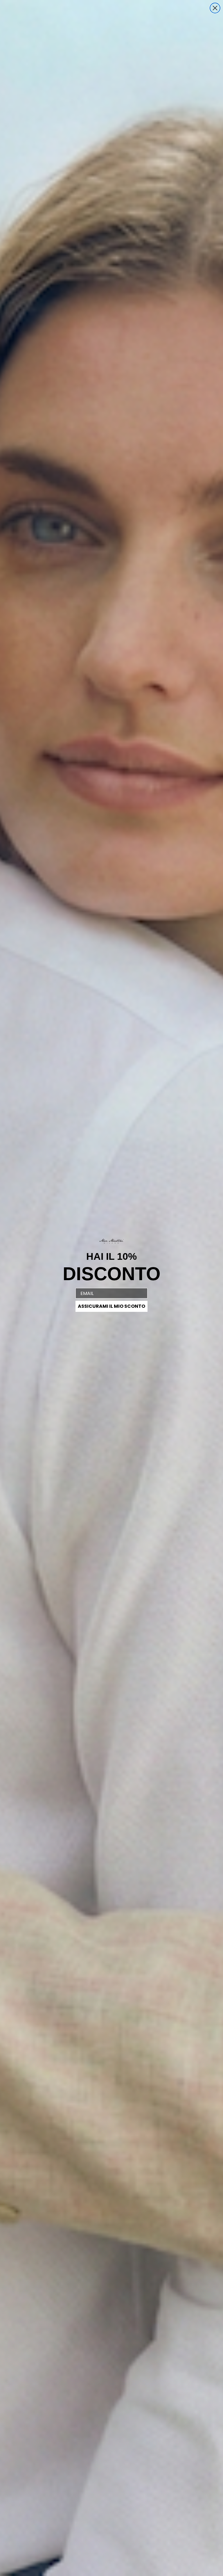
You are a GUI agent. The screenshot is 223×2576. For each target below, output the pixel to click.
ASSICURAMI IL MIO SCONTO (111, 1306)
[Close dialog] (215, 8)
